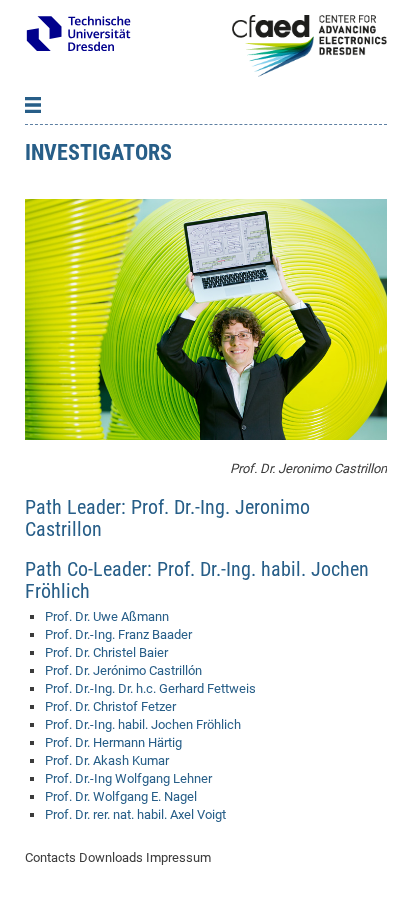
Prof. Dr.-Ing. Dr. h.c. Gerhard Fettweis (150, 688)
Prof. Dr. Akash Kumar (107, 760)
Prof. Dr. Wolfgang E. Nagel (121, 796)
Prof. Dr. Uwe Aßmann (107, 616)
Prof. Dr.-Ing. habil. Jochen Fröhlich (143, 724)
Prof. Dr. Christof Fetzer (110, 706)
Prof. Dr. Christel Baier (106, 652)
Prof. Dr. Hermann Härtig (113, 742)
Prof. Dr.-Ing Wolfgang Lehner (128, 778)
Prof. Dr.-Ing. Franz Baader (118, 634)
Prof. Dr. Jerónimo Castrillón (123, 670)
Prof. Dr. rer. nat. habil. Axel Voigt (135, 814)
